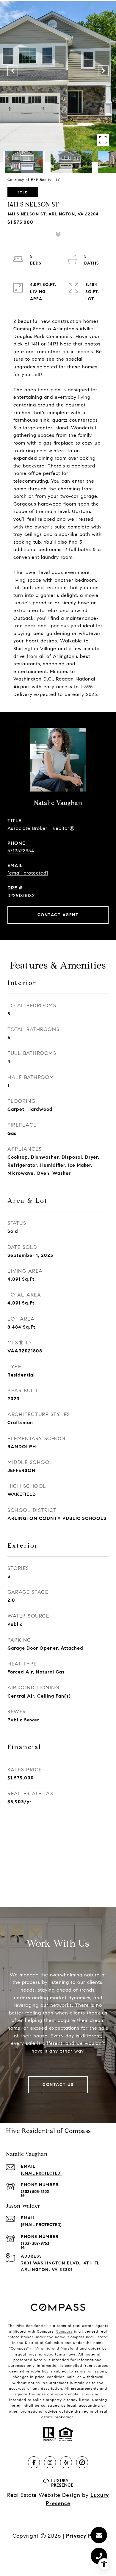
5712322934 (21, 851)
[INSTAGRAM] (50, 2462)
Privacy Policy (85, 2536)
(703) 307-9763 (35, 2243)
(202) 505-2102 (35, 2192)
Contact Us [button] (58, 2085)
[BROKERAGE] (82, 2462)
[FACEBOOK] (34, 2462)
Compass (64, 2331)
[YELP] (66, 2462)
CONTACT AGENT (58, 915)
